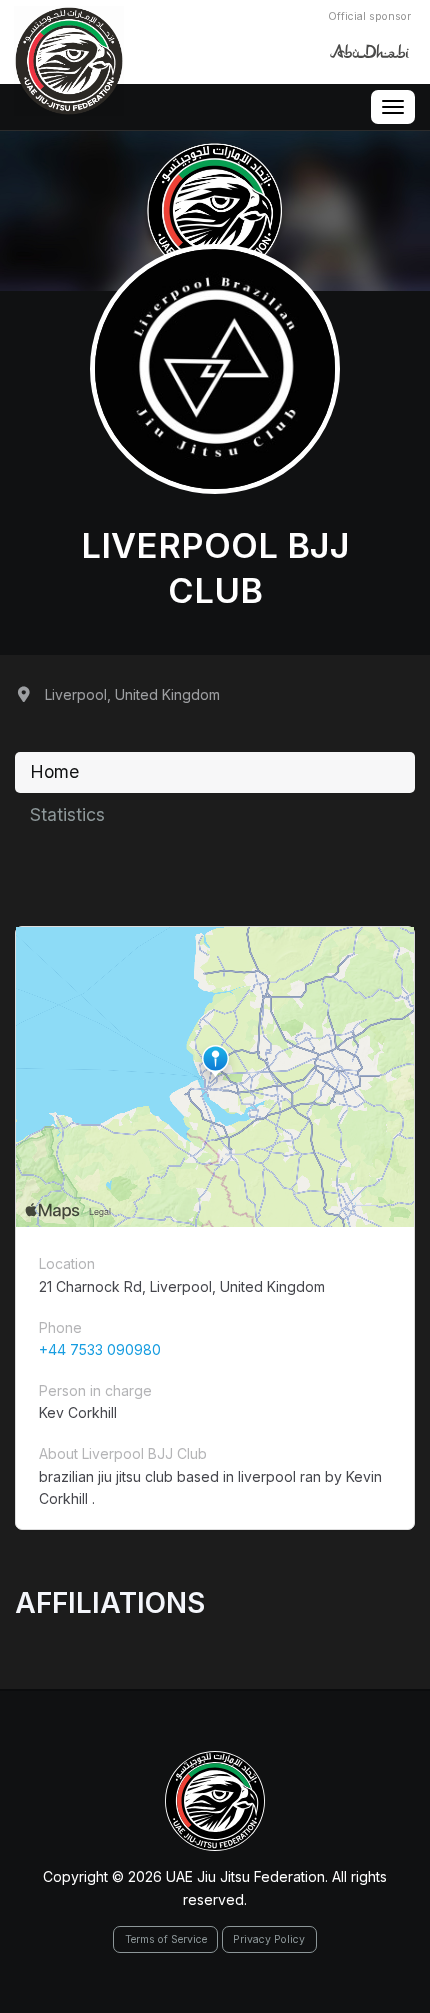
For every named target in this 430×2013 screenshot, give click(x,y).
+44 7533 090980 (100, 1349)
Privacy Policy (269, 1939)
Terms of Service (166, 1939)
